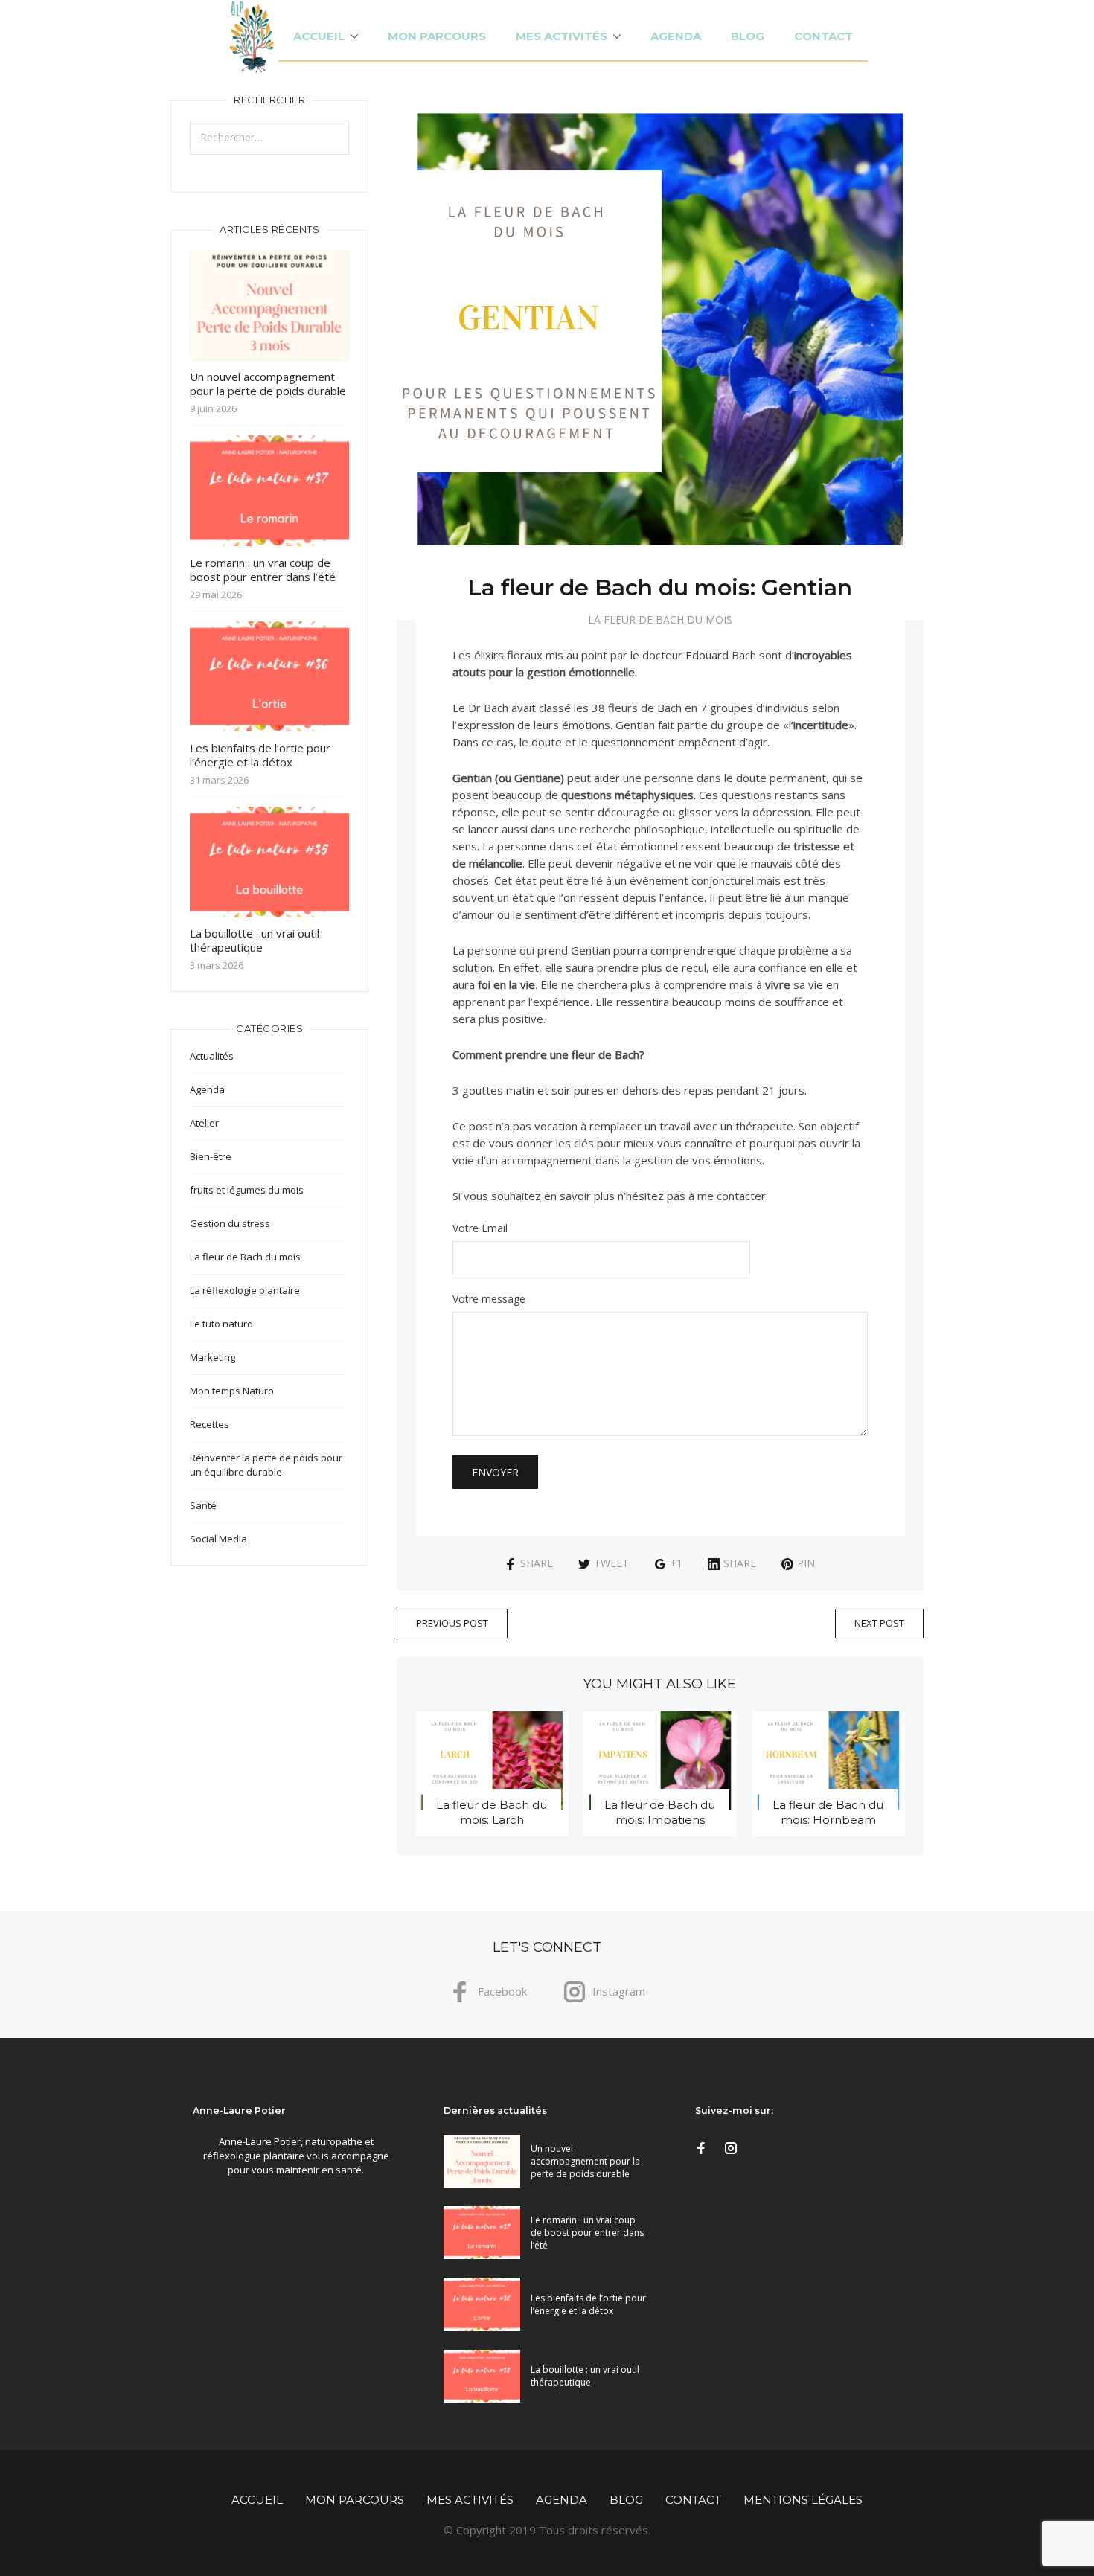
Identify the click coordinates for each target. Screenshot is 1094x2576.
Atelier (204, 1123)
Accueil (319, 36)
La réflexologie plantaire (245, 1290)
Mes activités (562, 36)
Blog (748, 36)
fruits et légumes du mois (247, 1190)
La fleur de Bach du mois (660, 619)
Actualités (212, 1056)
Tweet (611, 1563)
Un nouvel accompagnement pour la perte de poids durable (268, 384)
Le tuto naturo (221, 1324)
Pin (806, 1563)
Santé (203, 1505)
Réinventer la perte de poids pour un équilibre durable (266, 1465)
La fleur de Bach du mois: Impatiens (660, 1812)
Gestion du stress (230, 1223)
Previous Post (452, 1623)
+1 (676, 1563)
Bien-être (211, 1156)
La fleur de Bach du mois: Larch (492, 1812)
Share (537, 1563)
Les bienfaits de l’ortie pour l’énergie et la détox (260, 755)
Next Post (879, 1623)
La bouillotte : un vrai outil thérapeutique (255, 940)
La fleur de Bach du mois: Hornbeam (828, 1812)
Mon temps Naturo (232, 1391)
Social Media (218, 1539)
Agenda (676, 36)
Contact (823, 36)
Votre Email (480, 1229)
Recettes (209, 1424)
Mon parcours (437, 36)
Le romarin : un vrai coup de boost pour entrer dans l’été (263, 570)
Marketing (212, 1357)
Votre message (489, 1300)
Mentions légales (803, 2500)
